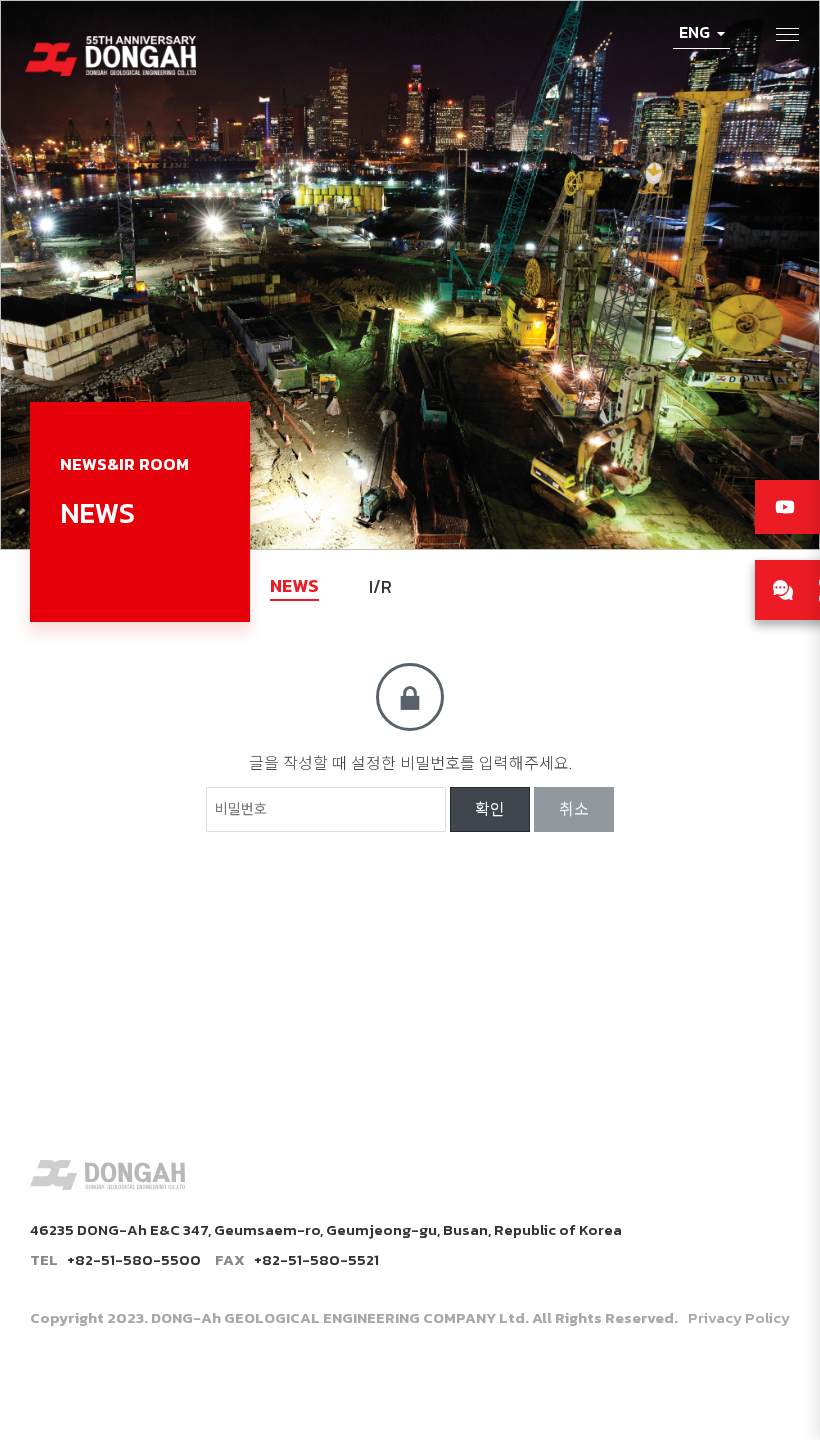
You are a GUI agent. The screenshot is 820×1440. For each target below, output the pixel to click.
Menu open (788, 35)
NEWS (294, 585)
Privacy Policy (739, 1317)
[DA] (111, 46)
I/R (380, 586)
